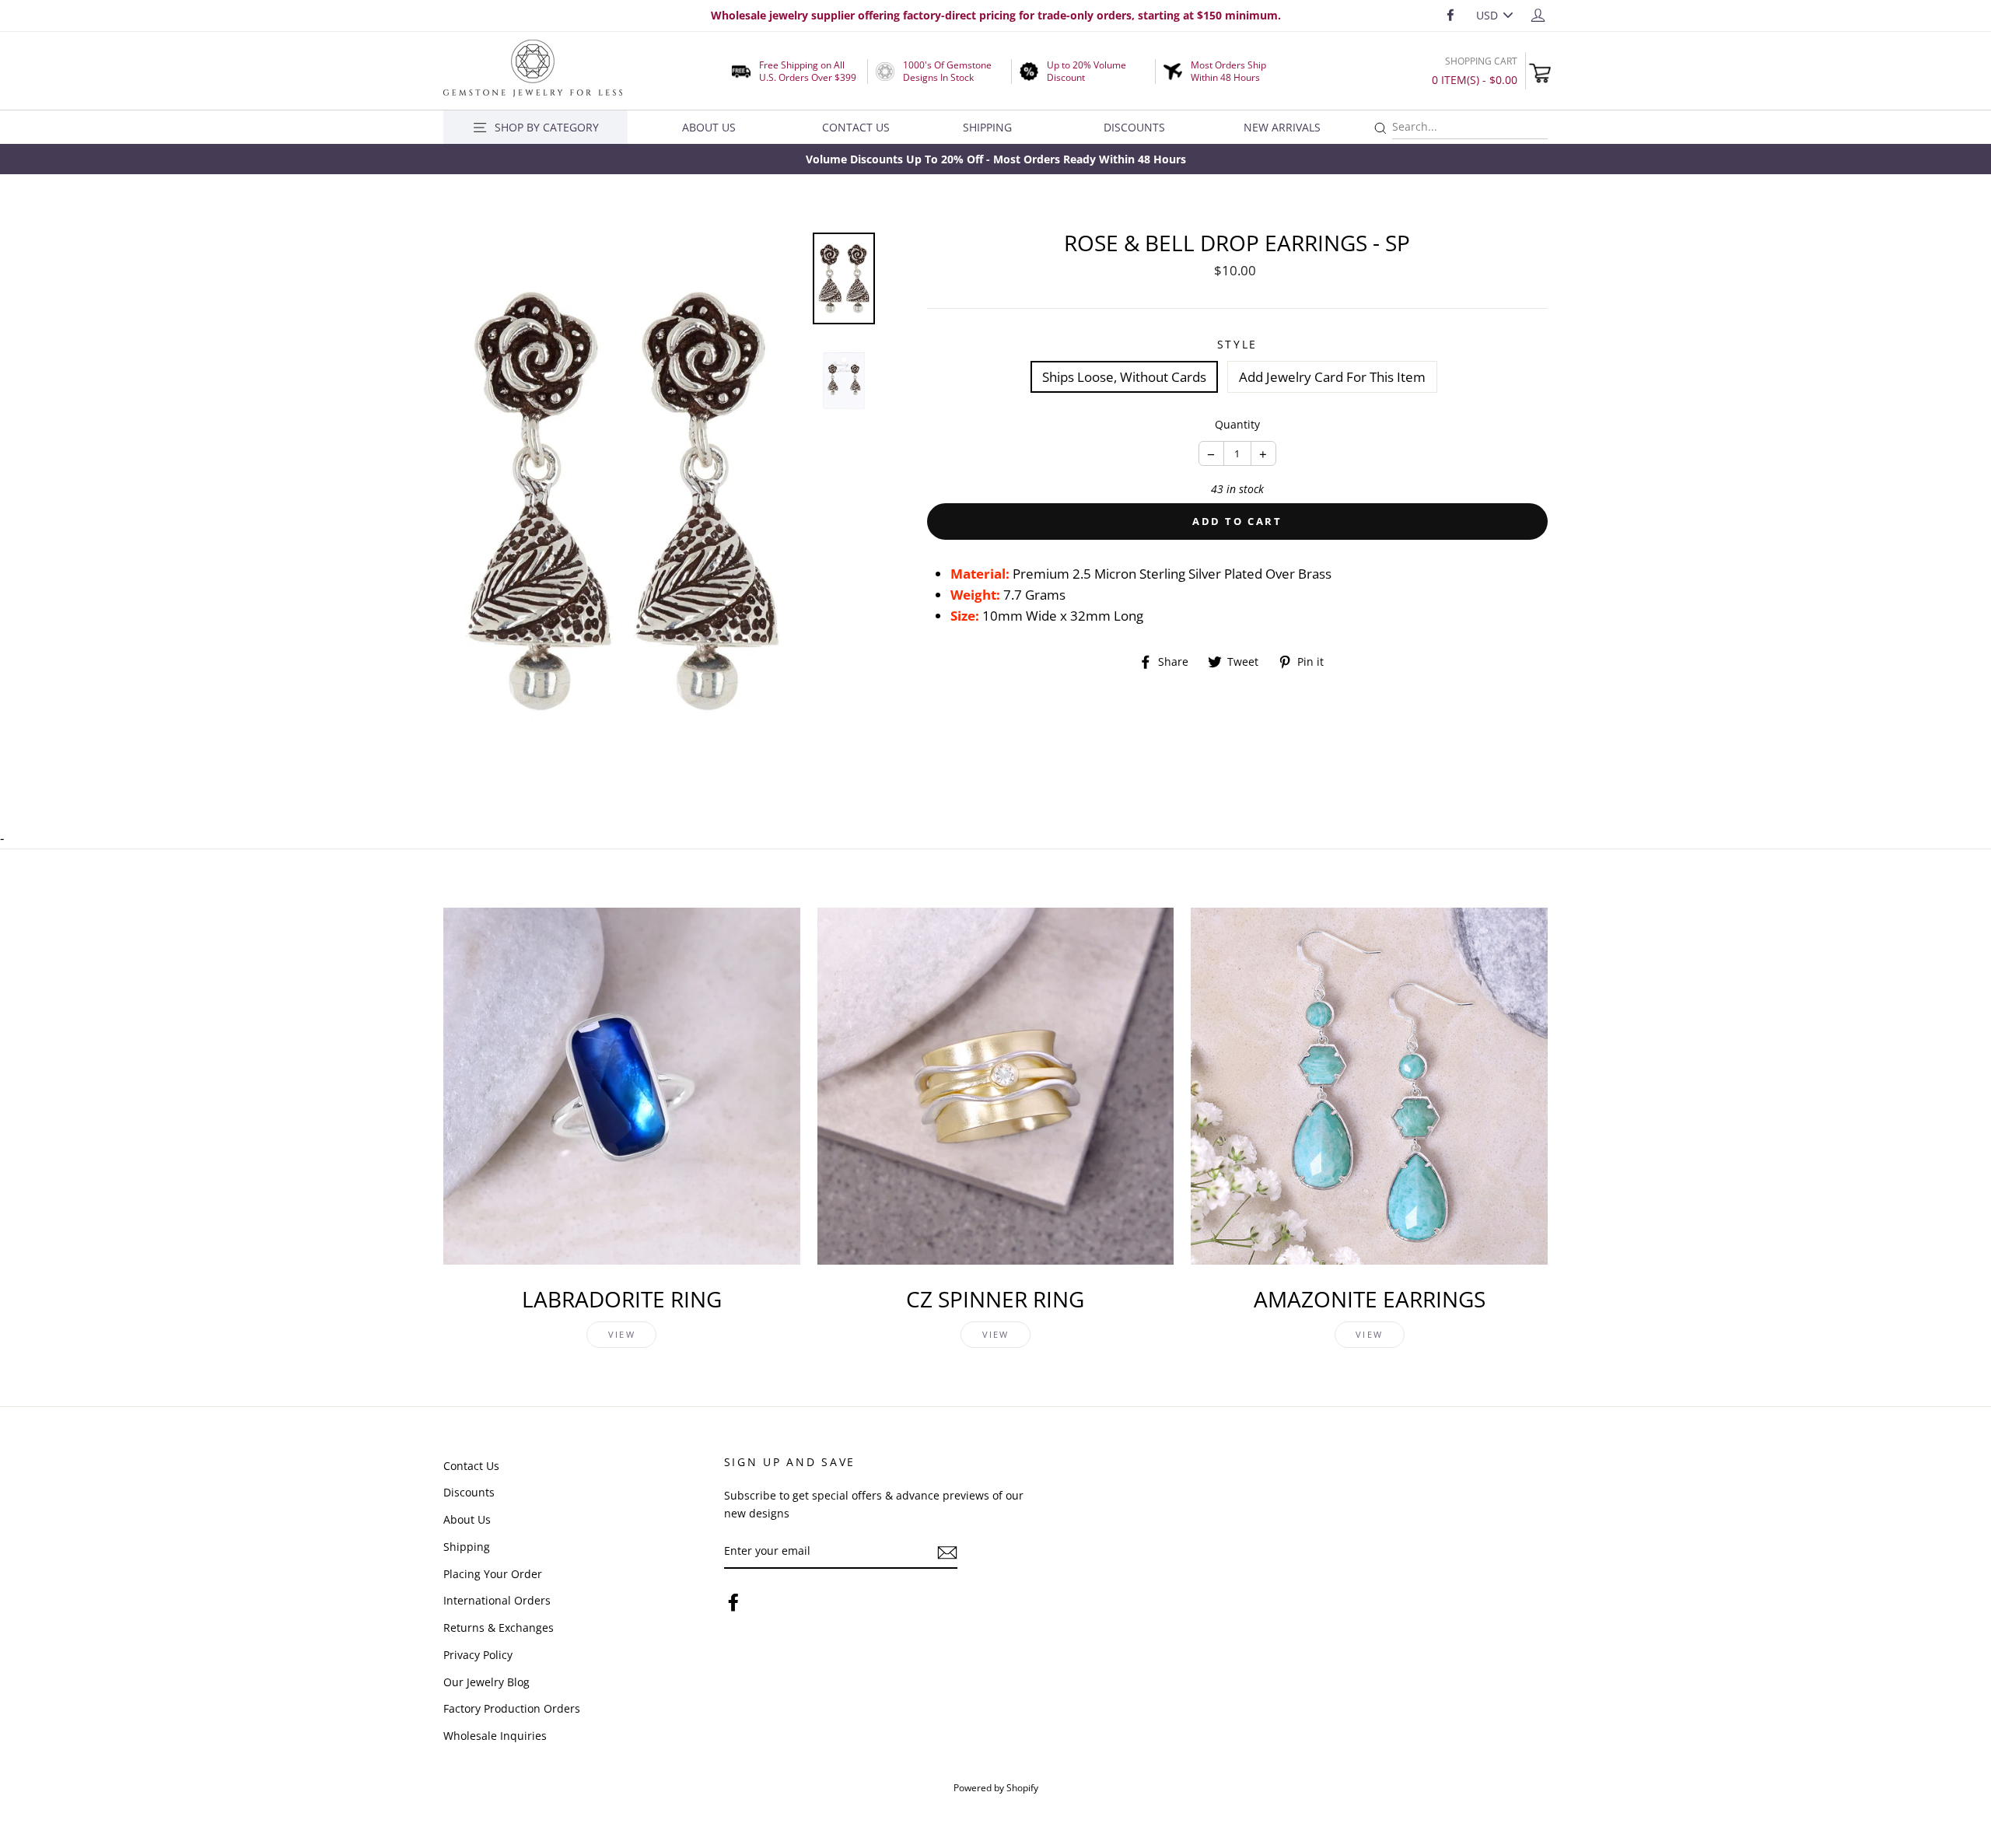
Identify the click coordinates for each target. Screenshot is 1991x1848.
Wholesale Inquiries (495, 1736)
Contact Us (856, 127)
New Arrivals (1282, 127)
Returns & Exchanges (499, 1627)
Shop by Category (547, 127)
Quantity (1237, 424)
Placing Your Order (493, 1574)
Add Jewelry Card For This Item (1332, 377)
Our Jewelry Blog (486, 1682)
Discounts (1134, 127)
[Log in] (1538, 14)
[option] (995, 159)
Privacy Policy (478, 1655)
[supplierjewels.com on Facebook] (733, 1602)
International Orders (497, 1600)
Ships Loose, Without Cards (1124, 377)
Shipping (987, 127)
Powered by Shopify (996, 1787)
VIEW (622, 1334)
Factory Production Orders (512, 1708)
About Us (709, 127)
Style (1238, 344)
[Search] (1380, 129)
